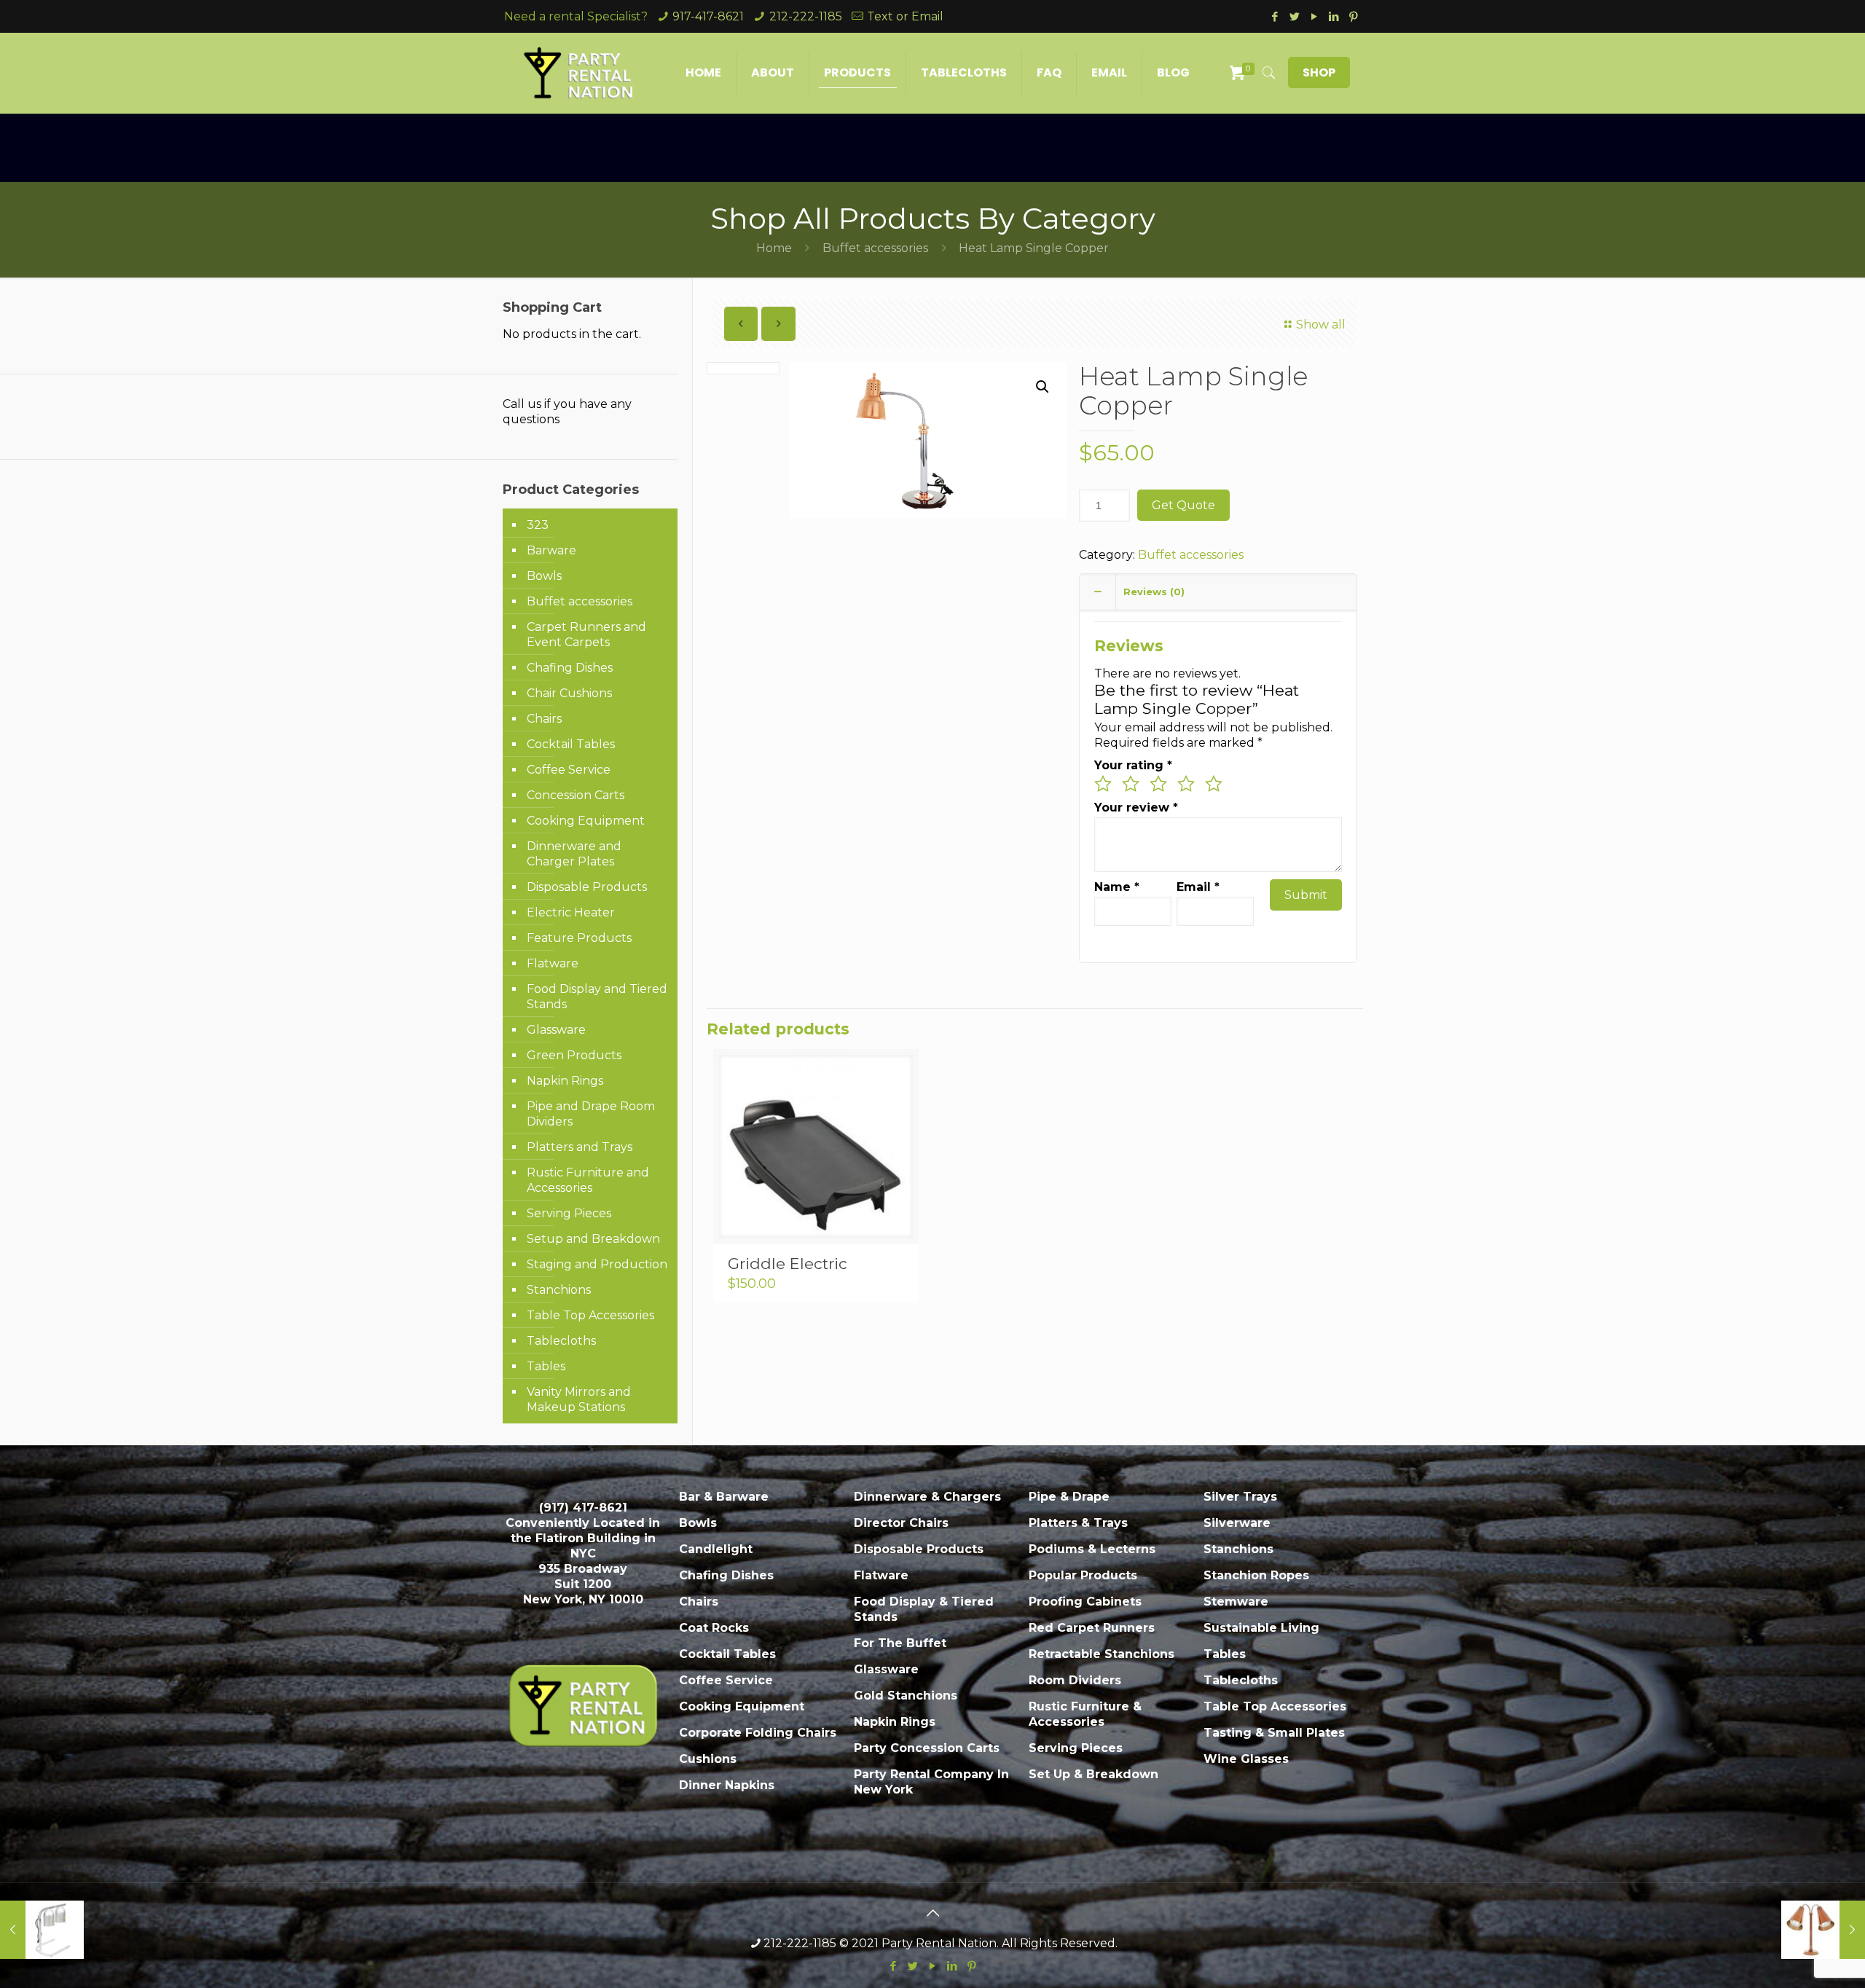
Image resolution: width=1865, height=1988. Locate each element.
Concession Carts (576, 795)
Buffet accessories (875, 248)
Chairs (544, 719)
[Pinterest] (1353, 16)
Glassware (556, 1030)
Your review (1136, 808)
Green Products (574, 1055)
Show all (1320, 325)
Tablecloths (561, 1341)
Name (1117, 887)
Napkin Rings (565, 1081)
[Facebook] (1275, 16)
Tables (546, 1366)
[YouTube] (1314, 16)
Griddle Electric (788, 1264)
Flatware (553, 963)
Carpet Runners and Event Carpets (586, 634)
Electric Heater (571, 912)
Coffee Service (569, 770)
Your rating (1133, 765)
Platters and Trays (580, 1147)
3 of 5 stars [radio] (1158, 784)
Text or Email (905, 16)
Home (774, 248)
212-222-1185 (806, 16)
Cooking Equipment (586, 821)
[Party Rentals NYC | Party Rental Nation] (579, 73)
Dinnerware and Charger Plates (574, 854)
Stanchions (559, 1290)
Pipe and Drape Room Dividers (591, 1114)
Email (1198, 887)
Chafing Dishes (570, 668)
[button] (1043, 387)
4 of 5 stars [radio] (1186, 784)
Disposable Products (587, 887)
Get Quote (1183, 505)
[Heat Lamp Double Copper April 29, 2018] (1823, 1930)
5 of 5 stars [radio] (1214, 784)
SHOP (1319, 72)
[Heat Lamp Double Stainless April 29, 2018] (42, 1930)
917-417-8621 (708, 16)
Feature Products (579, 938)
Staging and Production (597, 1264)
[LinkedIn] (1334, 16)
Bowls (544, 576)
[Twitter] (1294, 16)
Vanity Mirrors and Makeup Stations (579, 1399)
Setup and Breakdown (593, 1239)
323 (538, 525)
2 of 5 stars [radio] (1131, 784)
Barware (551, 550)
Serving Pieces (569, 1213)
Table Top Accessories (590, 1315)
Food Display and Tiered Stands (597, 997)
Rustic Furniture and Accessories (588, 1180)
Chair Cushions (569, 693)
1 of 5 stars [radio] (1103, 784)
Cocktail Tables (571, 744)
